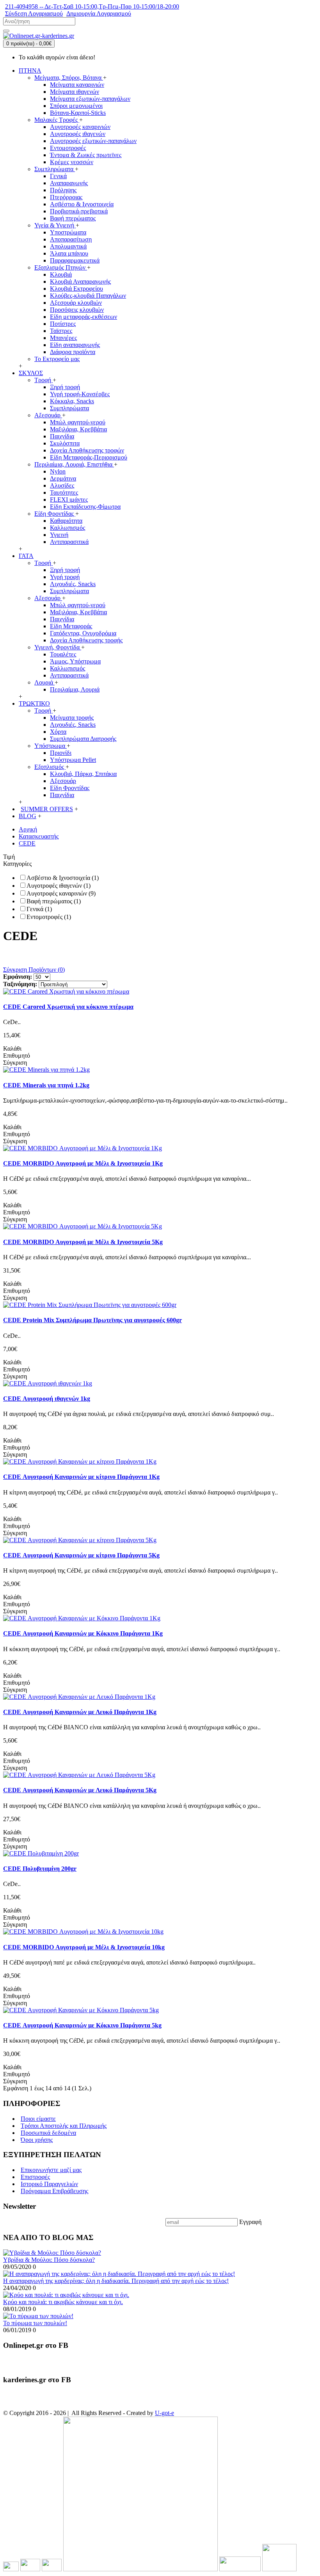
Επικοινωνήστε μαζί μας (51, 2170)
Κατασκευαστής (39, 836)
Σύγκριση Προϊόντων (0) (34, 970)
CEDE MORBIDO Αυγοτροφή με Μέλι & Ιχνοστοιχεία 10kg (84, 1947)
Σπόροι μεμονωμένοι (76, 106)
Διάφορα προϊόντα (73, 352)
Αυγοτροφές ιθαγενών (78, 134)
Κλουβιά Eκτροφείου (76, 289)
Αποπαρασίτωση (71, 239)
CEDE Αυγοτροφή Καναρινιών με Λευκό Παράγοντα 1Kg (80, 1712)
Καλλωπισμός (68, 528)
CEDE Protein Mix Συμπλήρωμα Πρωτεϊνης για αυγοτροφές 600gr (92, 1320)
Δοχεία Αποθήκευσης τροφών (87, 450)
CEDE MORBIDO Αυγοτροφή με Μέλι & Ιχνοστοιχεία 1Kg (83, 1163)
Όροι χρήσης (37, 2140)
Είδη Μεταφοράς (71, 626)
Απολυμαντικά (68, 246)
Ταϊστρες (61, 331)
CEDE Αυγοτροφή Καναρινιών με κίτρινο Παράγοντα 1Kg (81, 1477)
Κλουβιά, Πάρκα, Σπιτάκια (83, 774)
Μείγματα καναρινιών (77, 85)
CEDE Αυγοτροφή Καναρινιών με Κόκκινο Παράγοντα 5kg (82, 2025)
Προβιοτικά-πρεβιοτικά (79, 211)
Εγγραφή (250, 2222)
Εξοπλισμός (50, 767)
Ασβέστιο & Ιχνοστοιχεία (82, 204)
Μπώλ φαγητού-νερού (78, 422)
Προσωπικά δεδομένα (48, 2133)
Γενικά (58, 176)
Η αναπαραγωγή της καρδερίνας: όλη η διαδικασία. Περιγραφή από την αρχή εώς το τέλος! (116, 2281)
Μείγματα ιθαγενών (75, 92)
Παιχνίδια (62, 436)
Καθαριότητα (66, 521)
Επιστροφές (35, 2177)
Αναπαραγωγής (69, 183)
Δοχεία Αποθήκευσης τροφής (86, 640)
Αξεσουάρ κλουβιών (76, 303)
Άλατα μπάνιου (69, 253)
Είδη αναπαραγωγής (75, 345)
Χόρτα (58, 732)
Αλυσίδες (62, 485)
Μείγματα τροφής (72, 718)
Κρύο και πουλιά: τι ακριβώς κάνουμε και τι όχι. (63, 2302)
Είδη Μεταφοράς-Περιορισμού (89, 457)
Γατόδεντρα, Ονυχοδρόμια (83, 633)
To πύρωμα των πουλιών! (35, 2323)
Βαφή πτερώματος (73, 218)
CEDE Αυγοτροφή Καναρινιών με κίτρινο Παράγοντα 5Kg (81, 1555)
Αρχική (28, 829)
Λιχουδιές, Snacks (73, 584)
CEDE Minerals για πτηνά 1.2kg (46, 1085)
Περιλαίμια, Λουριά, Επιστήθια (74, 464)
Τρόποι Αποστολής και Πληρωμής (64, 2126)
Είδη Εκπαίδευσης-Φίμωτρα (85, 507)
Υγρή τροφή (65, 577)
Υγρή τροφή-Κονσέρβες (80, 394)
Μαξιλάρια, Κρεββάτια (78, 429)
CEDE (27, 843)
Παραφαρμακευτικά (75, 260)
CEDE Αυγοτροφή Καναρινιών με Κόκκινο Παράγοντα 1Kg (83, 1633)
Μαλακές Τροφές (57, 120)
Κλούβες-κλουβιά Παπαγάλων (88, 296)
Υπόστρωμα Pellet (73, 760)
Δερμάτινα (63, 478)
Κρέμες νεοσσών (72, 162)
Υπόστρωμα (51, 746)
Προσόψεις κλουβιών (77, 310)
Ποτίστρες (63, 324)
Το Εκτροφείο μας (57, 359)
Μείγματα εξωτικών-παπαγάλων (90, 99)
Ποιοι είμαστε (38, 2119)
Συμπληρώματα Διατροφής (83, 739)
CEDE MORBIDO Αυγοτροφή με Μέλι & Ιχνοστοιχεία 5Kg (83, 1242)
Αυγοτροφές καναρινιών (80, 127)
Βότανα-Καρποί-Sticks (78, 113)
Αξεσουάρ (48, 415)
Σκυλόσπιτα (65, 443)
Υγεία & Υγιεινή (55, 225)
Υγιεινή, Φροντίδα (58, 647)
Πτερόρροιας (66, 197)
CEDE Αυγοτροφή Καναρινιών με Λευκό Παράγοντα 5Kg (80, 1790)
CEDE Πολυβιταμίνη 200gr (40, 1869)
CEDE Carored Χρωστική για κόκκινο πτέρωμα (68, 1007)
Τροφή (44, 380)
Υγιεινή (59, 535)
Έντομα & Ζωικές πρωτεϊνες (86, 155)
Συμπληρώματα (55, 169)
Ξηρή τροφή (65, 387)
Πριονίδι (61, 753)
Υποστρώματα (68, 232)
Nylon (58, 471)
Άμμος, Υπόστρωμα (75, 661)
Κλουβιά (61, 274)
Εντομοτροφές (68, 148)
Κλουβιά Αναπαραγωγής (80, 282)
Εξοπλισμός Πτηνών (61, 267)
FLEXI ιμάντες (69, 500)
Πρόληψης (63, 190)
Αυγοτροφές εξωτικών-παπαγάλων (93, 141)
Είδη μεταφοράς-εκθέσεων (84, 317)
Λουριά (44, 682)
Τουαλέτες (63, 654)
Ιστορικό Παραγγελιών (49, 2184)
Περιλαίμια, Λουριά (75, 689)
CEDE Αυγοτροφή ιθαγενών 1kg (47, 1399)
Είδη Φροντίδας (55, 514)
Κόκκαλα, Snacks (72, 401)
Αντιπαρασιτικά (69, 542)
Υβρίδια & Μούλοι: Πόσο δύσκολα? (49, 2260)
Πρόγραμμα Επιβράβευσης (54, 2191)
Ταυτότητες (64, 492)
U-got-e (164, 2413)
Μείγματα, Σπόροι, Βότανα (69, 78)
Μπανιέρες (63, 338)
